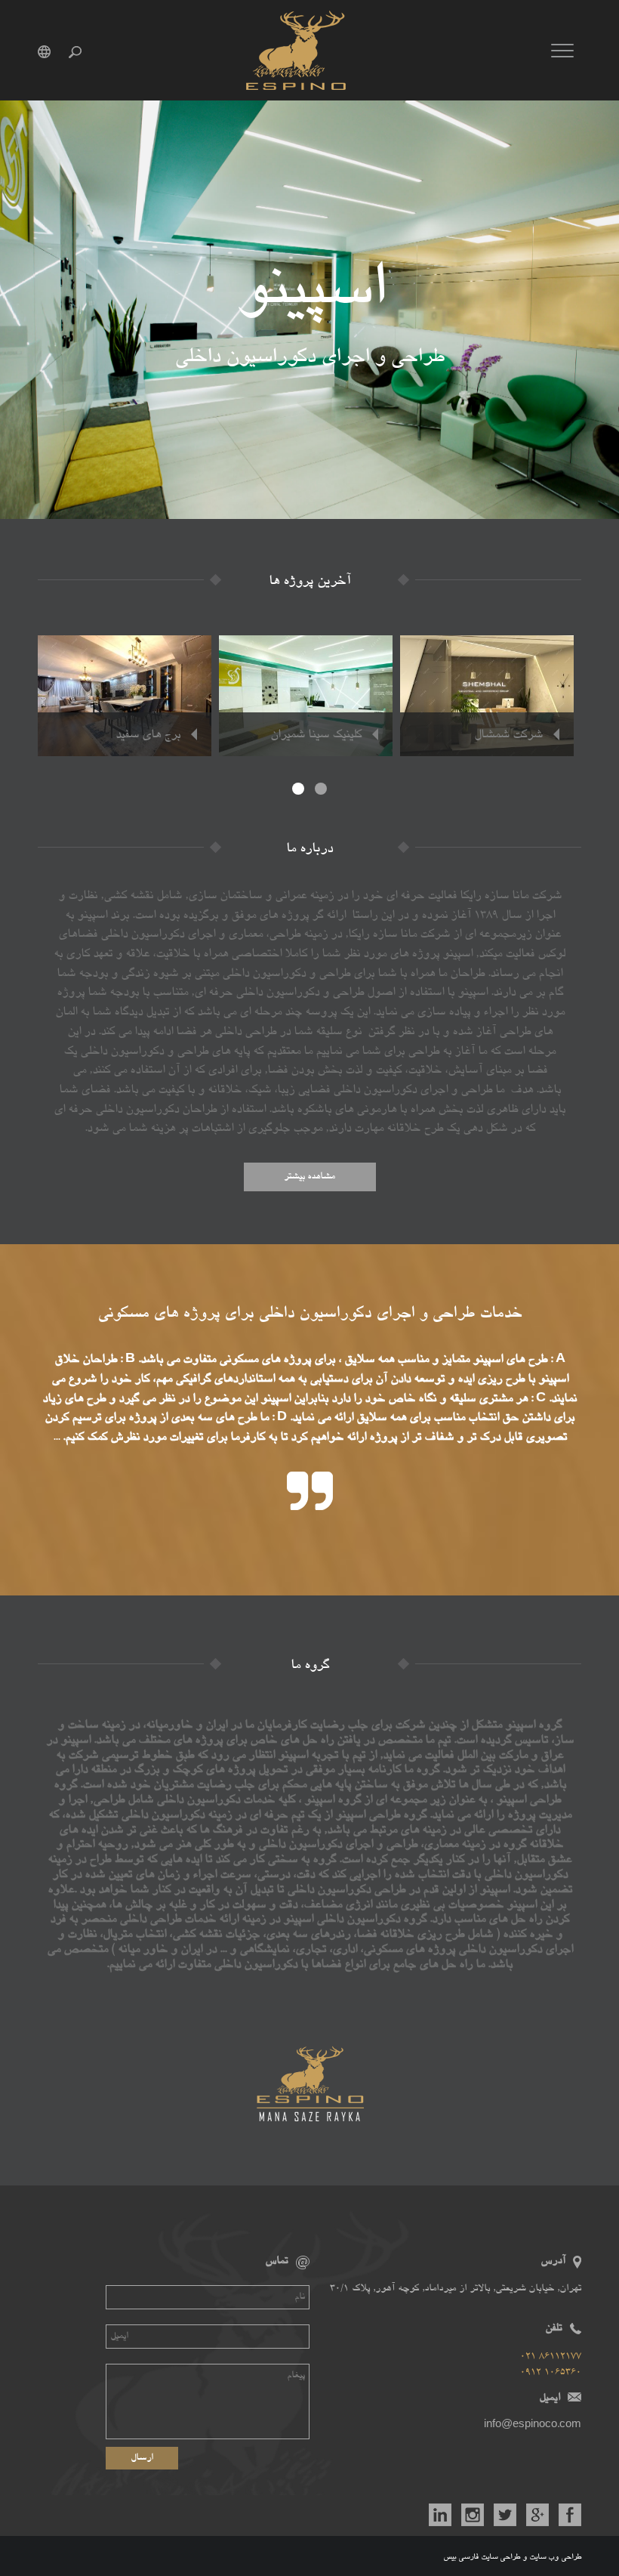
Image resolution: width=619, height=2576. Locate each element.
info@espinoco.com (533, 2426)
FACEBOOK (570, 2515)
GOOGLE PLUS (537, 2515)
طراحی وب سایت (555, 2557)
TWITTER (505, 2515)
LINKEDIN (440, 2515)
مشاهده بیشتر (309, 1177)
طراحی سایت (500, 2557)
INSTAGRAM (473, 2515)
